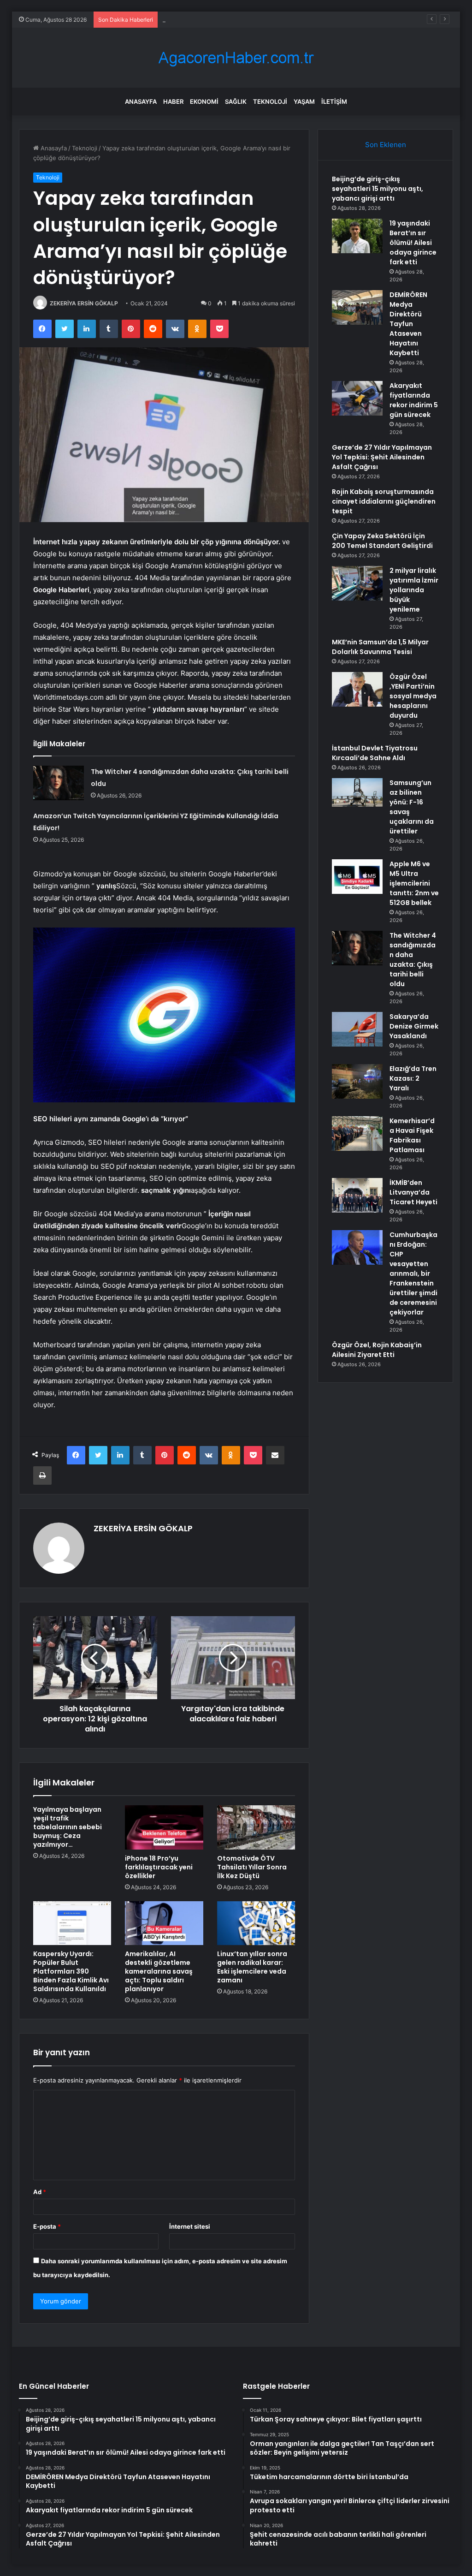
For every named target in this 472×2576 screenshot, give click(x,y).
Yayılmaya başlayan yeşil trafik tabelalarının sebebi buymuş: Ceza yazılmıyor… (68, 1827)
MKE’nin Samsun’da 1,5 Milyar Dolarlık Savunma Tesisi (380, 647)
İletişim (334, 101)
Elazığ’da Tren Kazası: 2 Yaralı (413, 1078)
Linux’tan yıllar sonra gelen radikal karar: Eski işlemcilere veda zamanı (252, 1967)
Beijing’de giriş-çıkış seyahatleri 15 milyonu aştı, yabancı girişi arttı (378, 189)
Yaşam (304, 101)
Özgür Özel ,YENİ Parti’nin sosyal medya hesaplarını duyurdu (413, 696)
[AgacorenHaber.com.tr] (236, 58)
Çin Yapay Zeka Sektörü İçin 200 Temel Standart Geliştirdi (382, 541)
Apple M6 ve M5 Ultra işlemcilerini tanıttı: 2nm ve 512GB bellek (414, 883)
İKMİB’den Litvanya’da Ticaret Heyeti (413, 1192)
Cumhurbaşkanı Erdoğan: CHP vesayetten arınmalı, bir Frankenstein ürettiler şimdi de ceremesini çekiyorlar (413, 1273)
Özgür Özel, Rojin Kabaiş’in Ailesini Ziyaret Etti (377, 1350)
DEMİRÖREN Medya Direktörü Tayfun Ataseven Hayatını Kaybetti (255, 19)
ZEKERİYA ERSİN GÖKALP (84, 303)
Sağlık (236, 101)
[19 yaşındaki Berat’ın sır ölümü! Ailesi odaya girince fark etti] (357, 236)
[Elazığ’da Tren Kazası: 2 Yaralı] (357, 1081)
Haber (173, 101)
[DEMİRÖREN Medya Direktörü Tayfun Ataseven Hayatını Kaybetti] (357, 307)
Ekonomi (204, 101)
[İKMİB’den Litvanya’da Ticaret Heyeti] (357, 1195)
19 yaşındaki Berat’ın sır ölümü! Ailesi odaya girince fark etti (413, 243)
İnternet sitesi (190, 2226)
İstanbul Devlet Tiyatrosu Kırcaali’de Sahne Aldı (375, 753)
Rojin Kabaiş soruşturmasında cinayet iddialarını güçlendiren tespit (384, 501)
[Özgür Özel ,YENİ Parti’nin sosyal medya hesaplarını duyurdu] (357, 689)
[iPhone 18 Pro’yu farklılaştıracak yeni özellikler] (164, 1827)
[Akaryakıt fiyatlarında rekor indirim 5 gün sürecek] (357, 398)
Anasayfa (141, 101)
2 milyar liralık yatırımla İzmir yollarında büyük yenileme (414, 590)
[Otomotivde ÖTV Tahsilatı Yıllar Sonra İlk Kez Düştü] (256, 1827)
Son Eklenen (386, 145)
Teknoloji (270, 101)
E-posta (47, 2226)
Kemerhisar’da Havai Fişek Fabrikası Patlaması (412, 1135)
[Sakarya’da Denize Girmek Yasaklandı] (357, 1029)
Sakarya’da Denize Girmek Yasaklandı (414, 1026)
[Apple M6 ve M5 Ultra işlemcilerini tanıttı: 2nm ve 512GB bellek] (357, 877)
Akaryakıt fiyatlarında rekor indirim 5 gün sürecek (414, 400)
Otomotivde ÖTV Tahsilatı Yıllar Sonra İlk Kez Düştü (252, 1867)
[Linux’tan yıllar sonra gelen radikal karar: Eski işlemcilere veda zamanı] (256, 1923)
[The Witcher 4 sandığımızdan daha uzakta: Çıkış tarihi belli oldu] (59, 783)
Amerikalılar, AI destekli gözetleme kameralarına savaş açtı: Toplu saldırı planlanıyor (159, 1971)
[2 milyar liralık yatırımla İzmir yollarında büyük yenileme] (357, 583)
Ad (40, 2192)
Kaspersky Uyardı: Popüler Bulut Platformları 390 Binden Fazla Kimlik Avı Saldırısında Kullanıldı (71, 1971)
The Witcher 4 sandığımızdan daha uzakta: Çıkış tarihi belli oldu (413, 960)
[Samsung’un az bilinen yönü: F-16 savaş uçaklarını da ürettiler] (357, 792)
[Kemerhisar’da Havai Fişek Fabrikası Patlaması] (357, 1133)
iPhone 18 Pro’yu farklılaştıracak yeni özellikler (159, 1867)
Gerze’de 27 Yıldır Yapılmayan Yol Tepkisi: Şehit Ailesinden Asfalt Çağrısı (382, 457)
